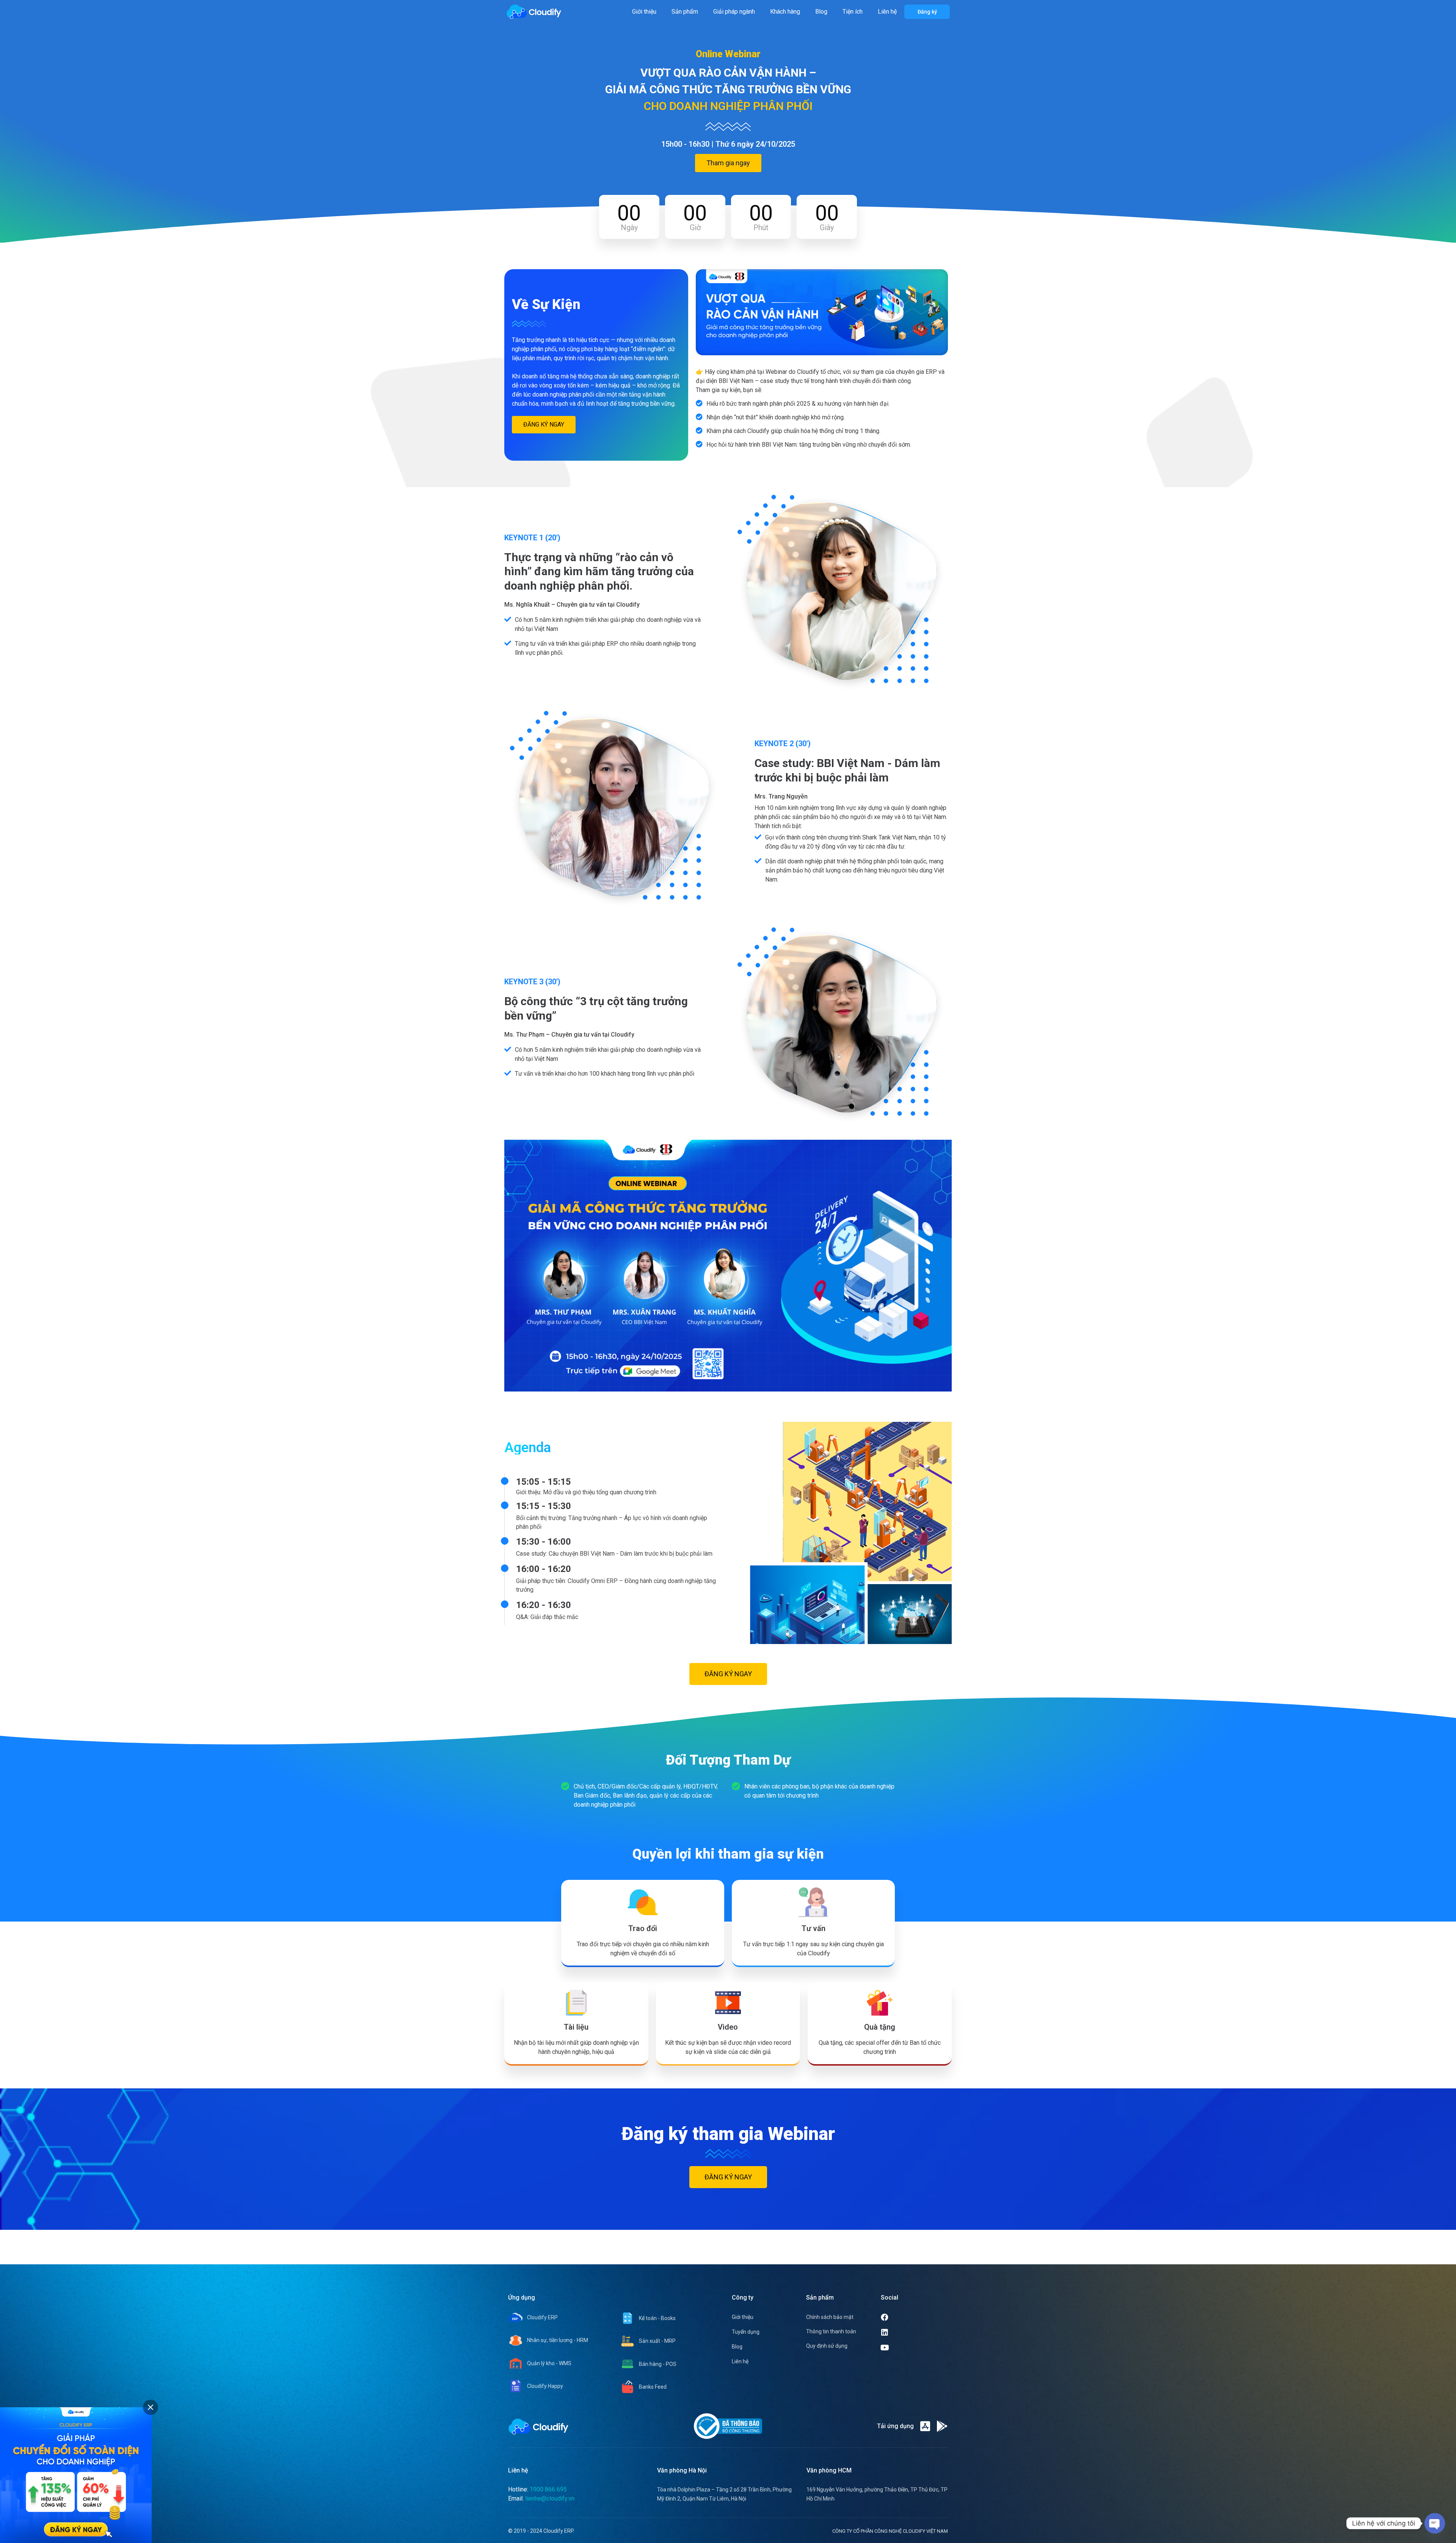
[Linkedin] (913, 2333)
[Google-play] (942, 2426)
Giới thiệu (644, 12)
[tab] (151, 2407)
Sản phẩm (685, 12)
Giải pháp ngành (734, 12)
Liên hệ (887, 12)
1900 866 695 (548, 2489)
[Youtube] (914, 2348)
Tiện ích (853, 12)
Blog (821, 12)
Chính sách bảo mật (830, 2317)
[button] (728, 163)
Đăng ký (927, 12)
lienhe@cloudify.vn (550, 2498)
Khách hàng (785, 12)
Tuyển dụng (746, 2332)
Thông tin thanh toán (831, 2331)
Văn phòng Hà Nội (682, 2470)
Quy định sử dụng (827, 2346)
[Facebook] (913, 2317)
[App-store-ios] (925, 2426)
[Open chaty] (1435, 2523)
